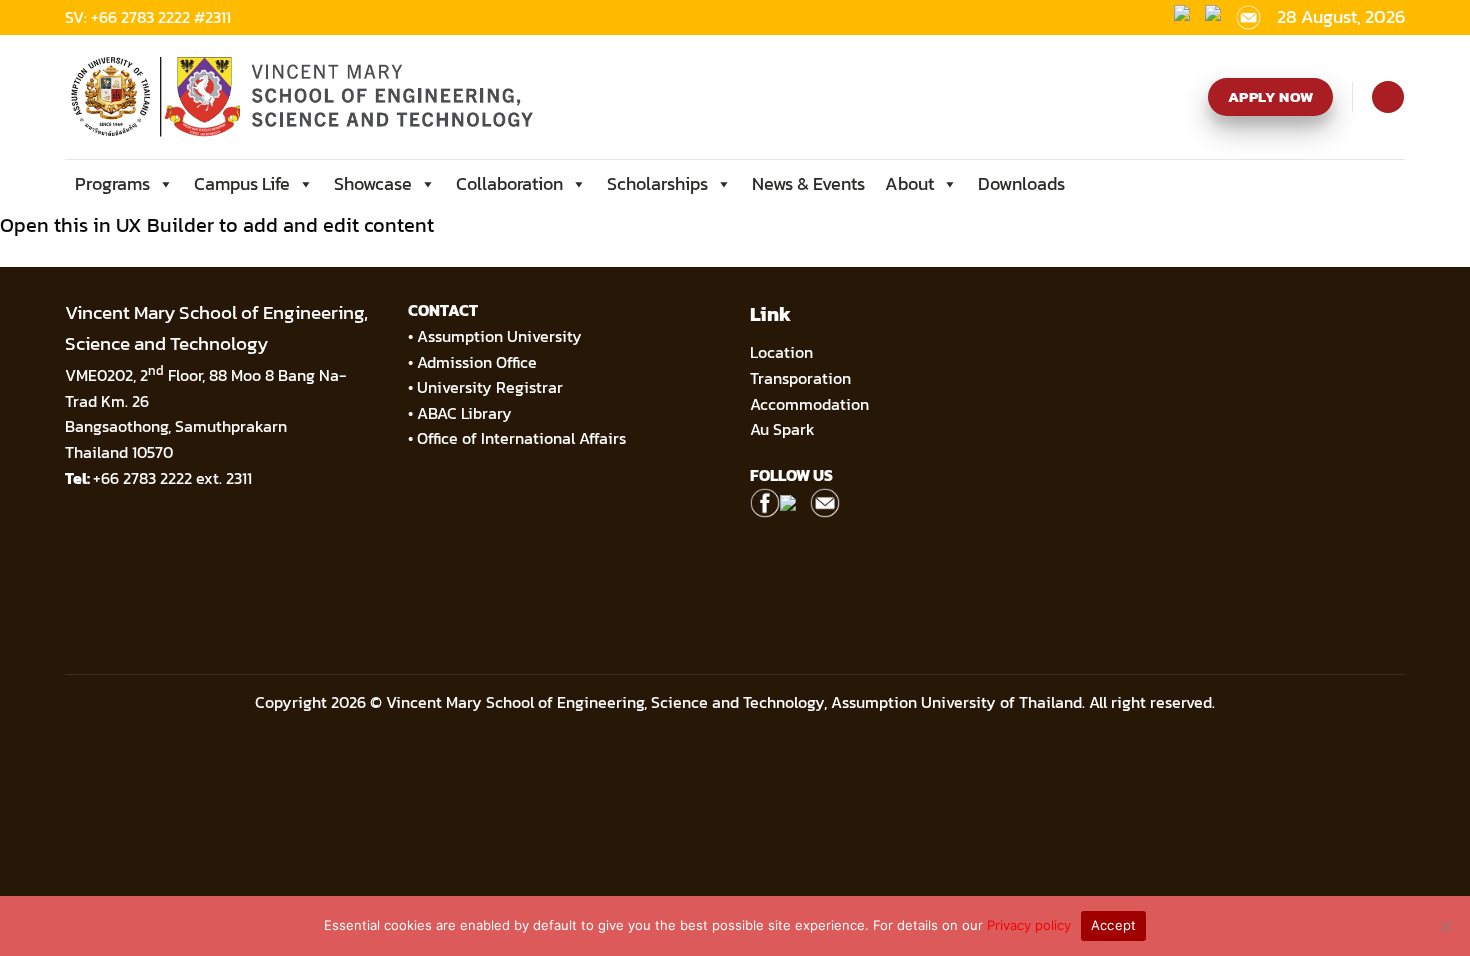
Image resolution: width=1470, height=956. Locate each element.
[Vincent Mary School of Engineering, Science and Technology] (307, 97)
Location (781, 352)
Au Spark (782, 429)
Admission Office (477, 362)
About (909, 183)
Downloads (1021, 183)
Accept (1114, 925)
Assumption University (499, 336)
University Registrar (490, 387)
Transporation (802, 378)
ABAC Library (464, 413)
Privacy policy (1029, 925)
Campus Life (242, 183)
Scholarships (657, 183)
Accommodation (811, 404)
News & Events (808, 183)
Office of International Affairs (521, 438)
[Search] (1387, 97)
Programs (112, 183)
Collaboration (509, 183)
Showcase (373, 183)
